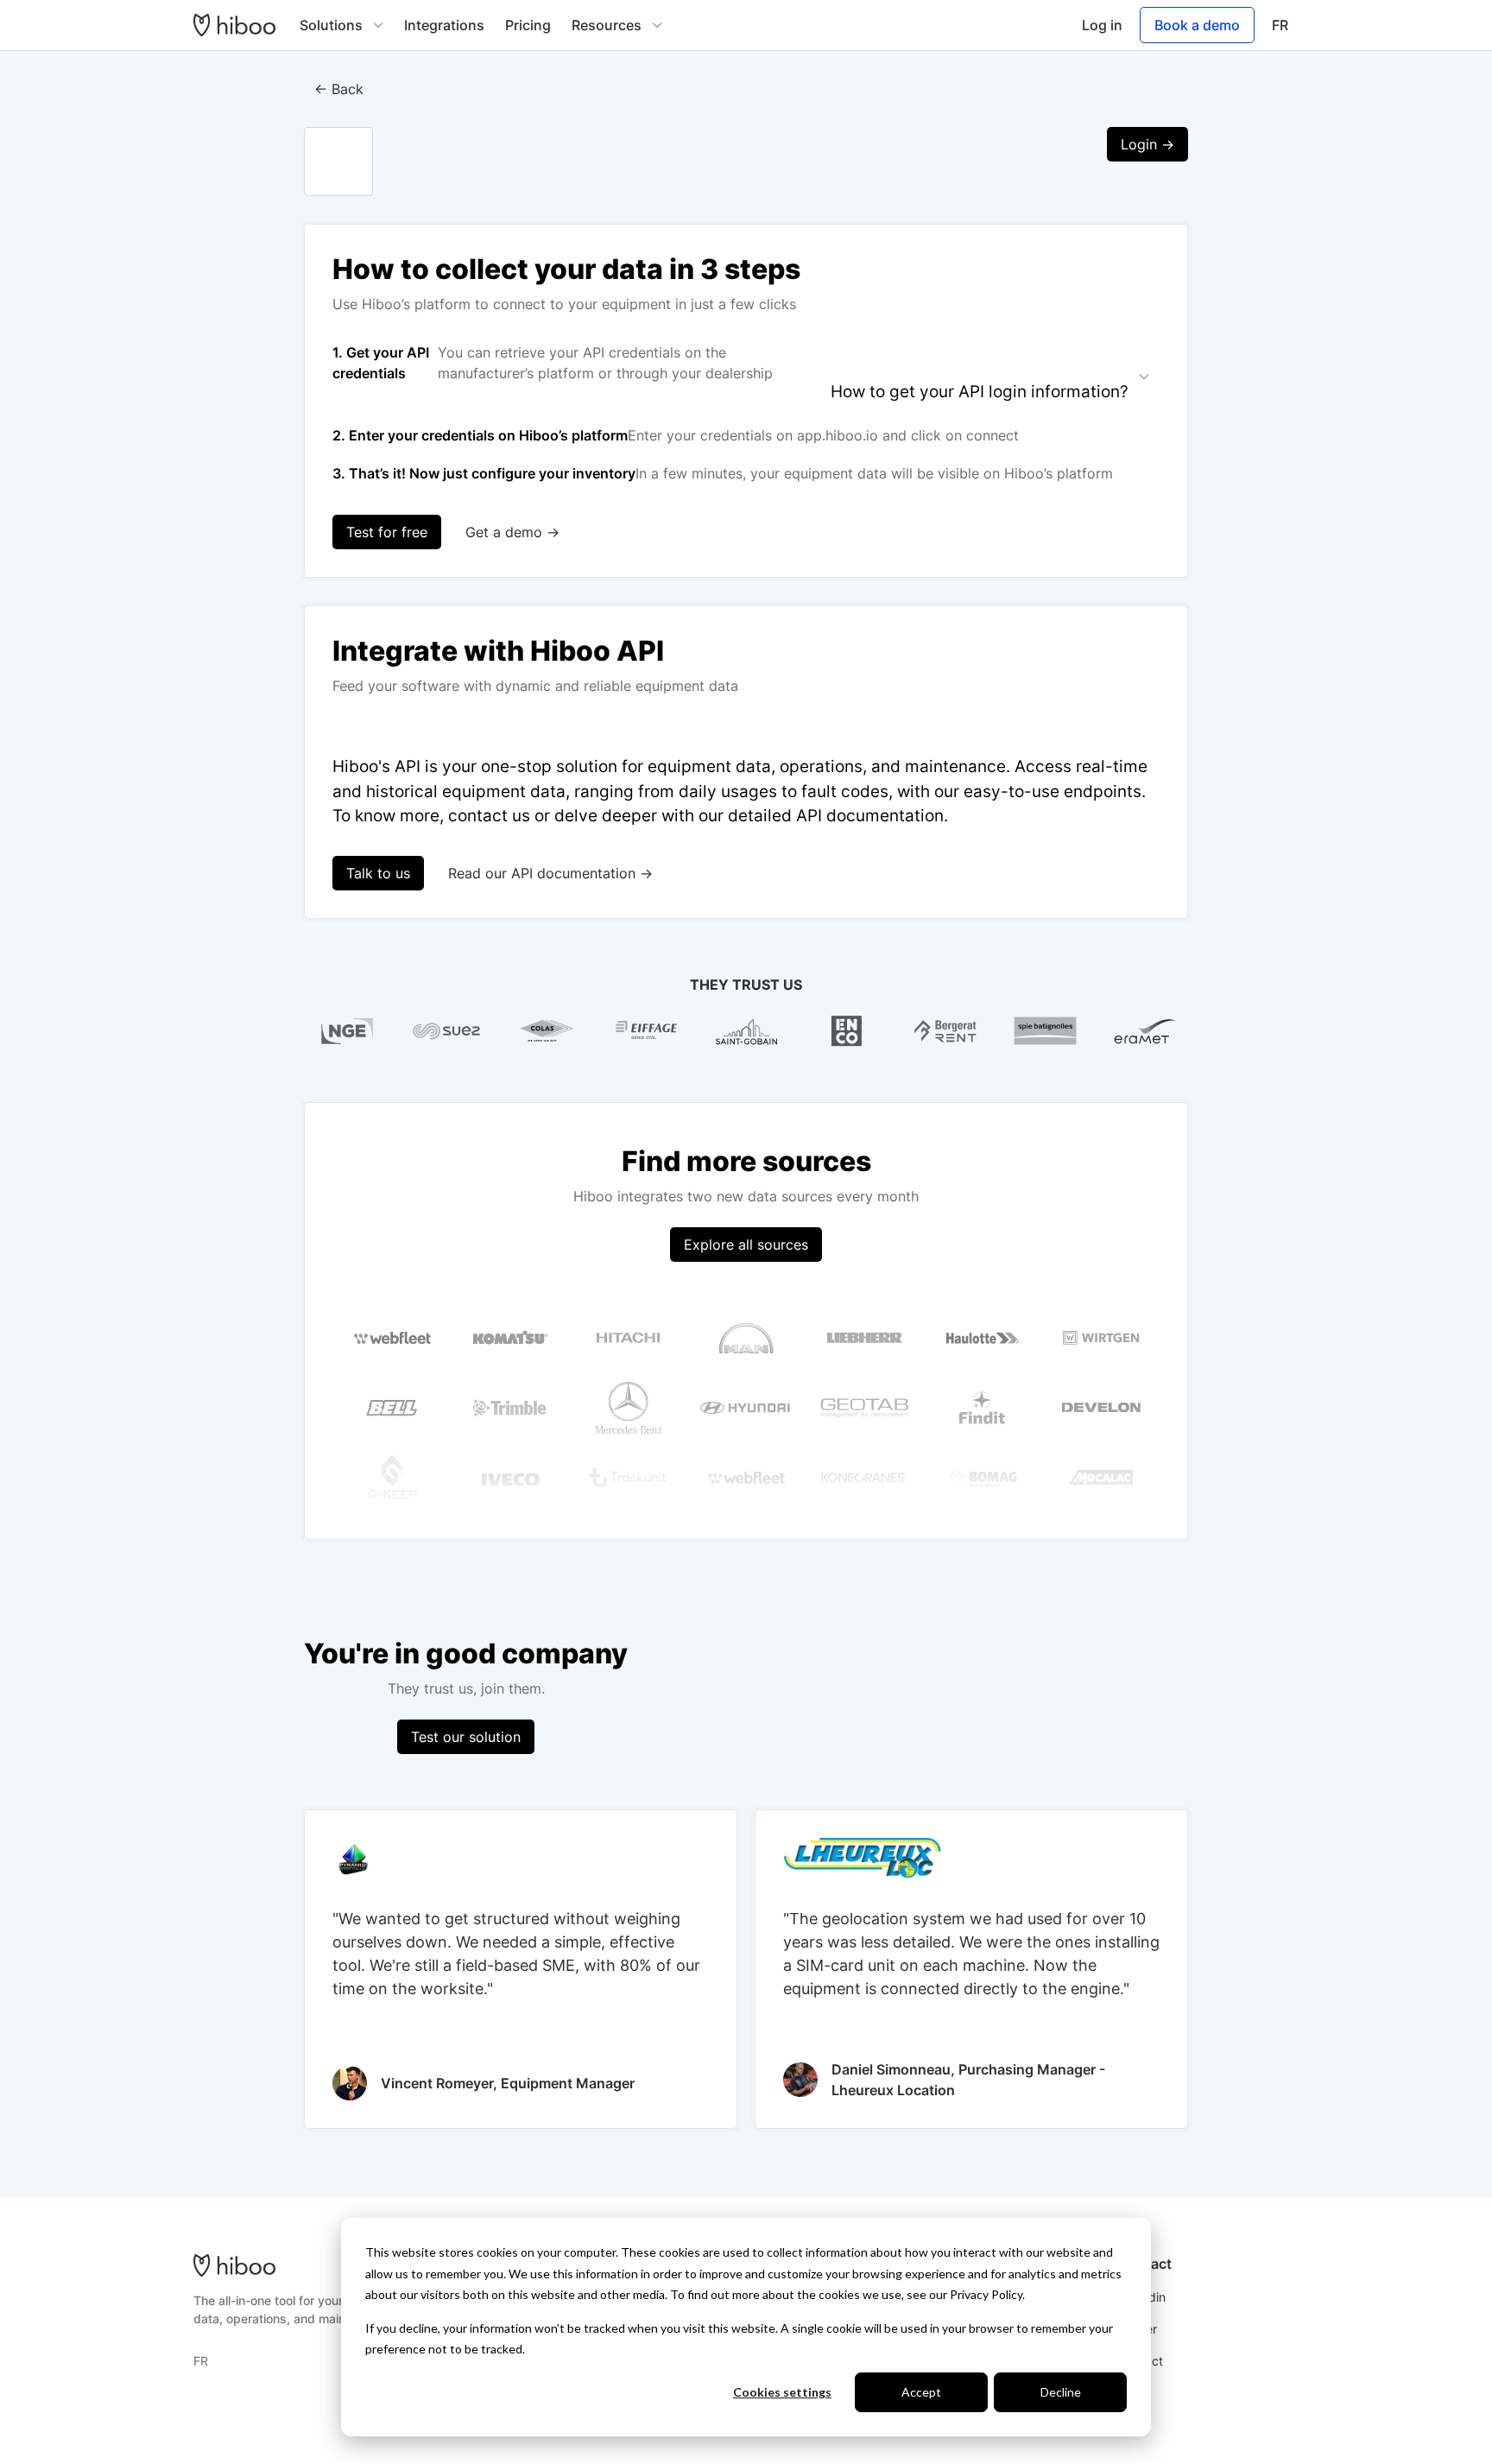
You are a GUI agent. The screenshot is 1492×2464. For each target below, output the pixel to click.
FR (1280, 25)
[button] (341, 25)
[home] (234, 25)
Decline (1061, 2392)
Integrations (444, 25)
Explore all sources (746, 1245)
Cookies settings (782, 2392)
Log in (1102, 25)
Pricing (528, 25)
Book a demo (1197, 25)
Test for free (387, 532)
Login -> (1147, 144)
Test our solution (466, 1737)
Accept (921, 2392)
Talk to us (378, 873)
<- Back (339, 89)
